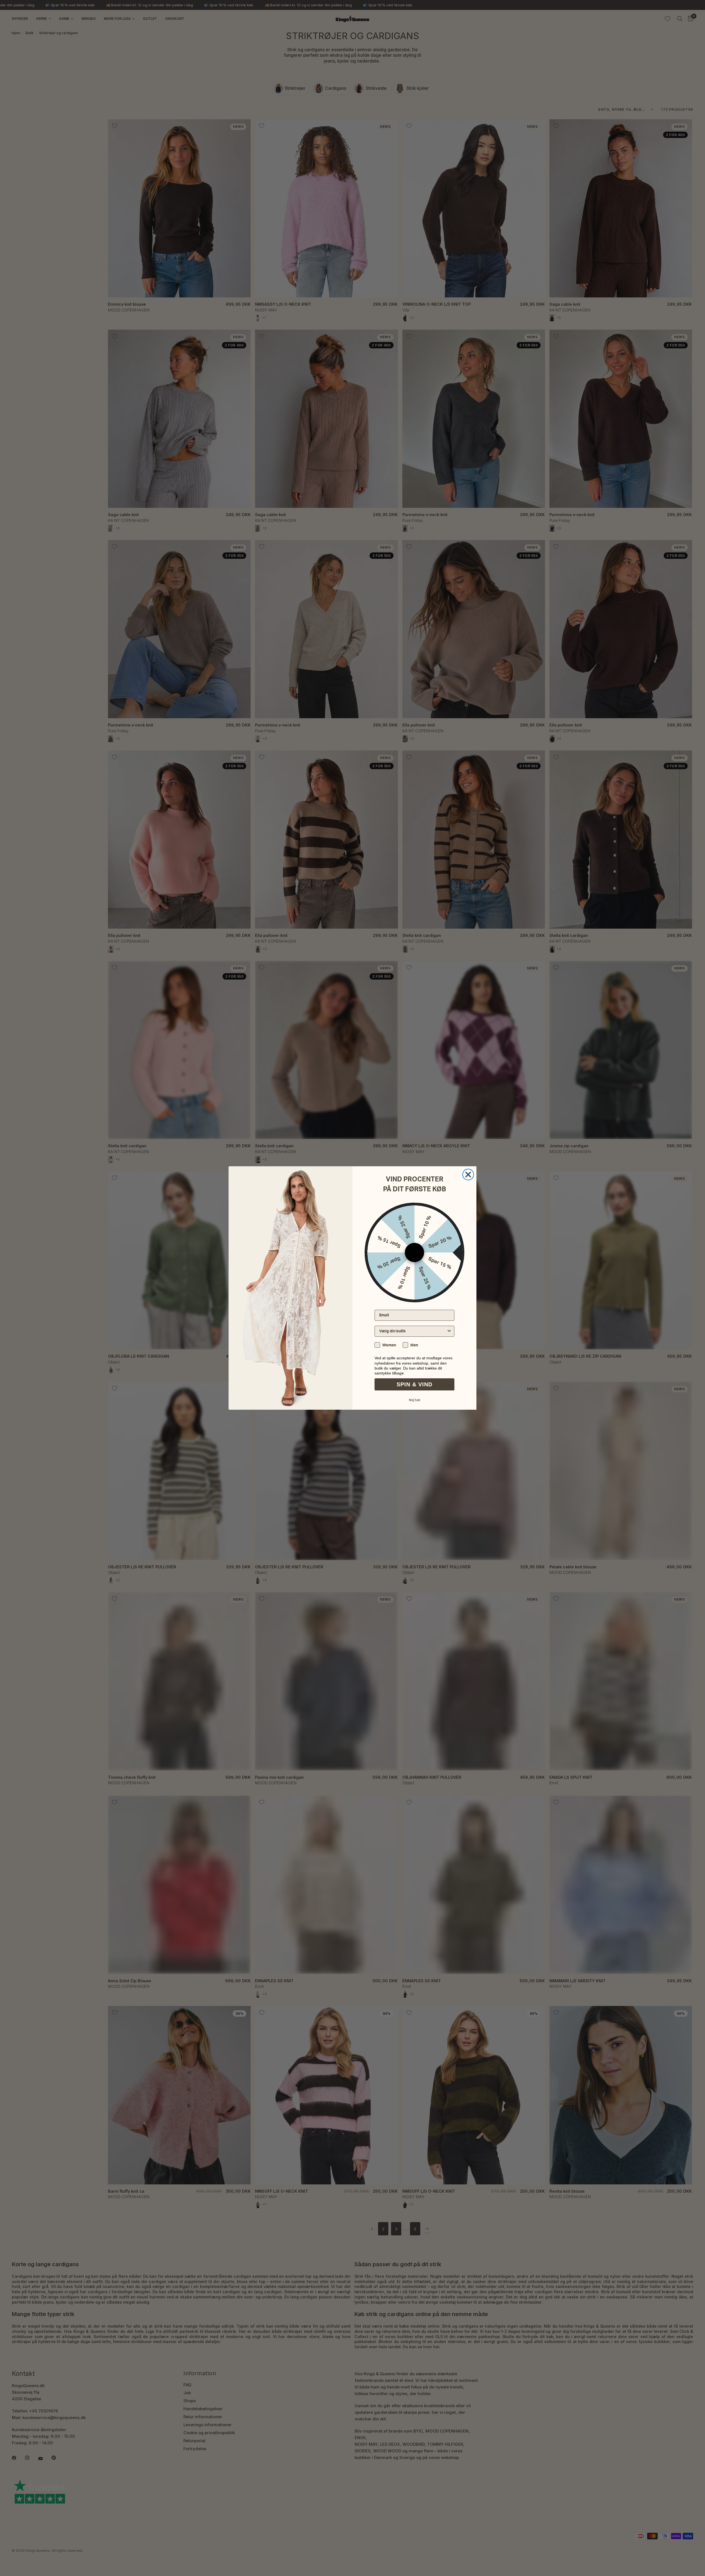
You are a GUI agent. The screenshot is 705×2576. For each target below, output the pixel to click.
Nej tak (415, 1400)
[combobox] (413, 1331)
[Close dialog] (468, 1175)
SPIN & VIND (414, 1384)
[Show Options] (449, 1331)
